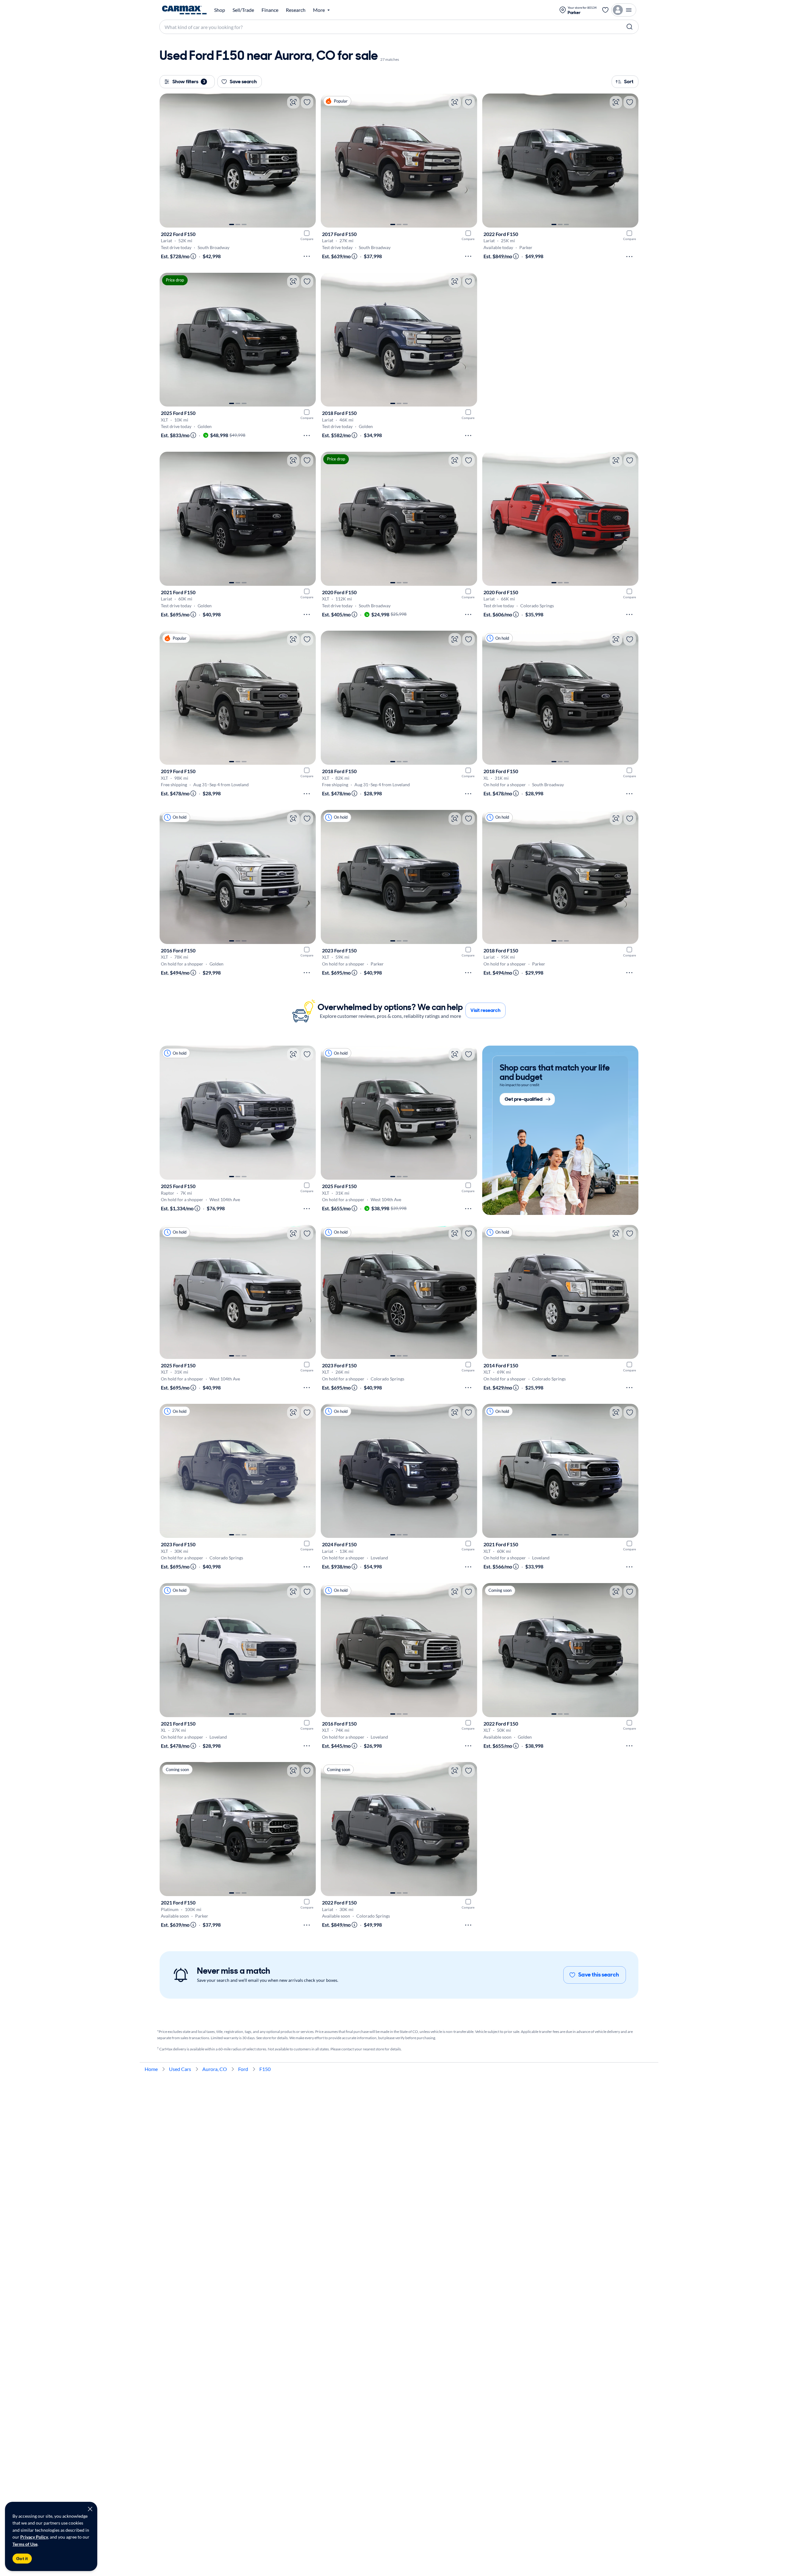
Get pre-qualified (524, 1099)
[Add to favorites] (307, 102)
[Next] (308, 161)
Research (296, 10)
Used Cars (180, 2069)
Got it (22, 2559)
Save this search (599, 1975)
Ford (243, 2069)
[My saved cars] (605, 10)
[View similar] (293, 102)
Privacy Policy (34, 2537)
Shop (220, 10)
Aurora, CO (215, 2069)
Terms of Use (25, 2544)
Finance (270, 10)
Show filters (189, 82)
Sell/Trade (243, 10)
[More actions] (307, 256)
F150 (265, 2069)
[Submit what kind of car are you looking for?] (630, 27)
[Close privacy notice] (90, 2509)
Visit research (486, 1010)
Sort (629, 82)
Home (151, 2069)
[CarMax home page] (184, 10)
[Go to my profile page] (624, 10)
